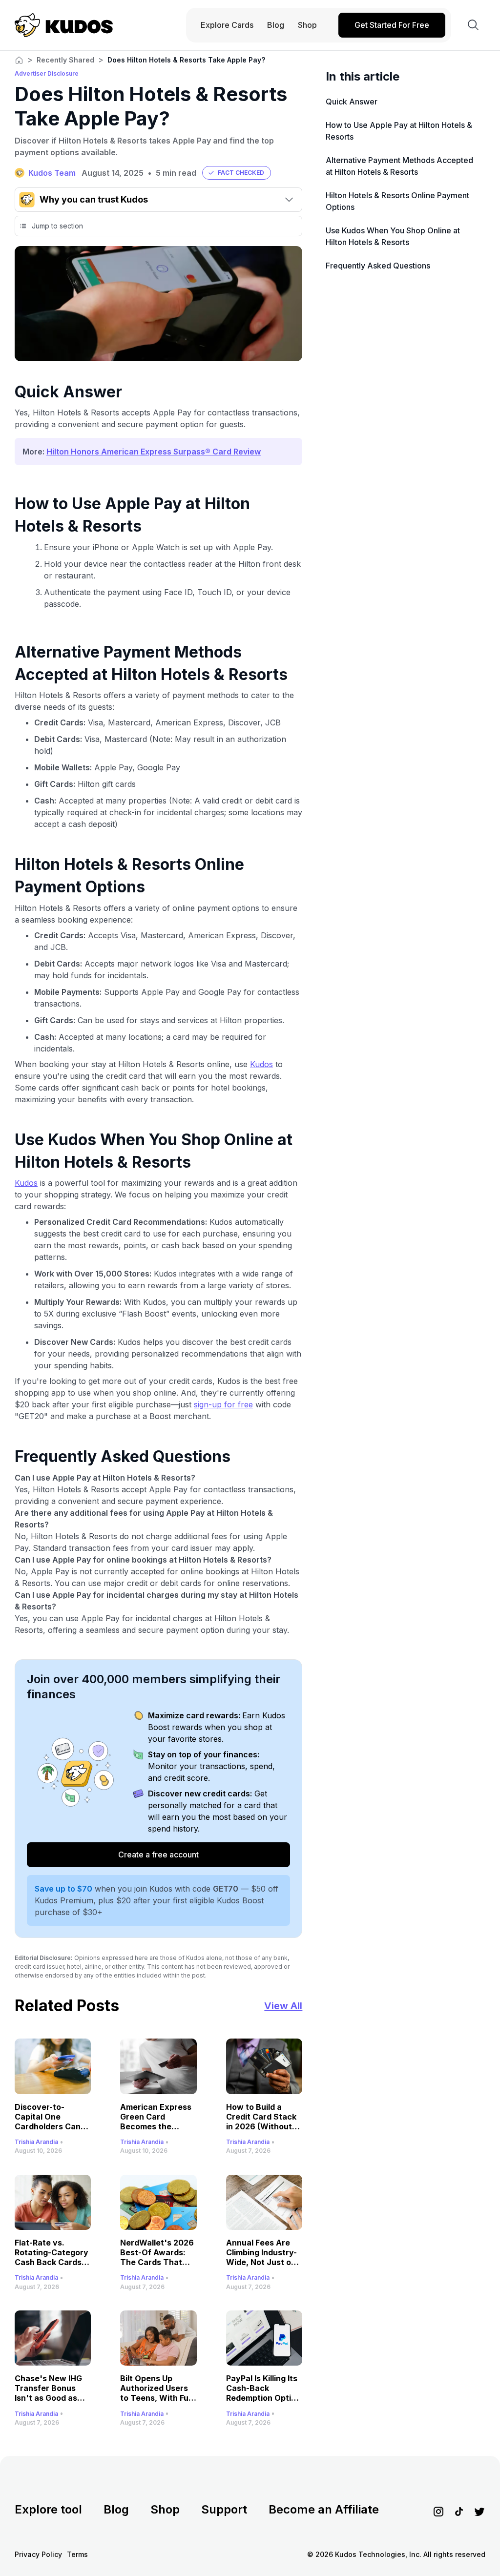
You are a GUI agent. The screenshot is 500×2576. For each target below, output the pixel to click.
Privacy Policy (38, 2554)
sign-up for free (223, 1404)
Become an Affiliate (324, 2509)
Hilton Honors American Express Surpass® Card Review (154, 452)
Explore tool (48, 2509)
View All (283, 2006)
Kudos (261, 1064)
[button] (237, 173)
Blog (116, 2509)
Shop (165, 2509)
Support (224, 2509)
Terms (77, 2554)
